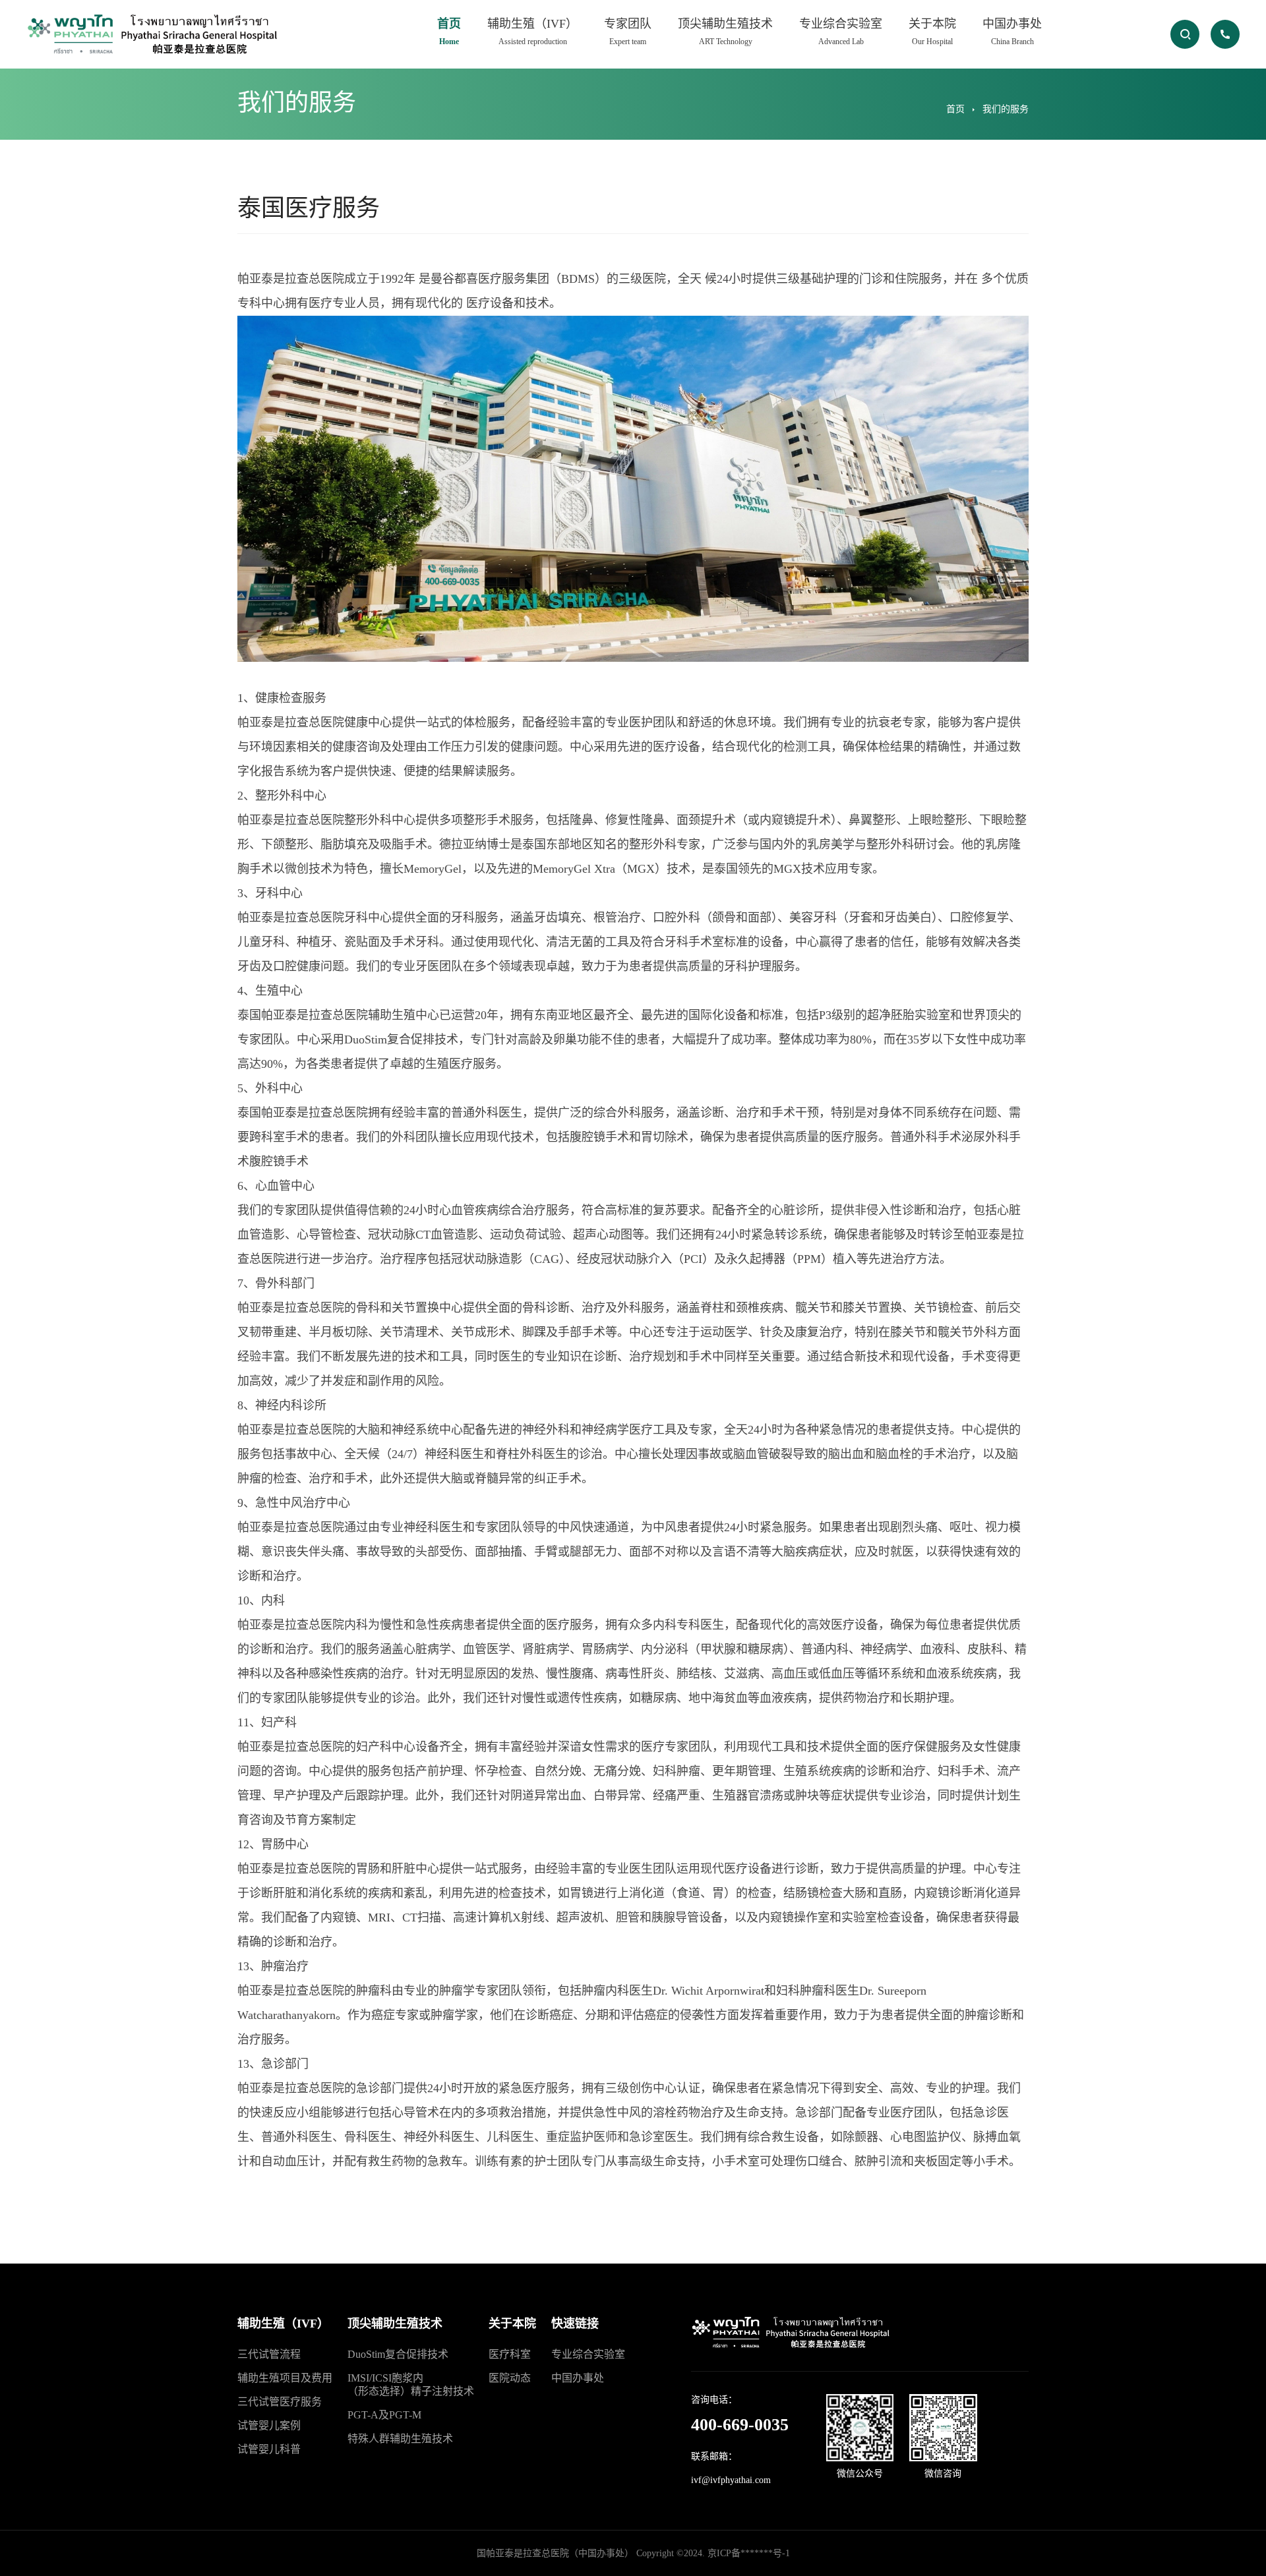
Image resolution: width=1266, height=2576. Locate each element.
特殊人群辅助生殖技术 (400, 2439)
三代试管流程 (269, 2354)
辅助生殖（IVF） (532, 32)
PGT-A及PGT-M (384, 2415)
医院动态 (510, 2378)
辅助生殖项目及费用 (285, 2378)
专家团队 (628, 32)
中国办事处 (1012, 32)
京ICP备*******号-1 (749, 2553)
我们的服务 (1006, 109)
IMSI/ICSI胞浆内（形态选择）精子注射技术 (411, 2385)
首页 (449, 32)
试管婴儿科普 (269, 2449)
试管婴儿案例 (269, 2425)
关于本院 (932, 32)
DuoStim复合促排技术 (398, 2354)
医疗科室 (510, 2354)
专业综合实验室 (841, 32)
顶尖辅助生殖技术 (725, 32)
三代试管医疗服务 (280, 2402)
